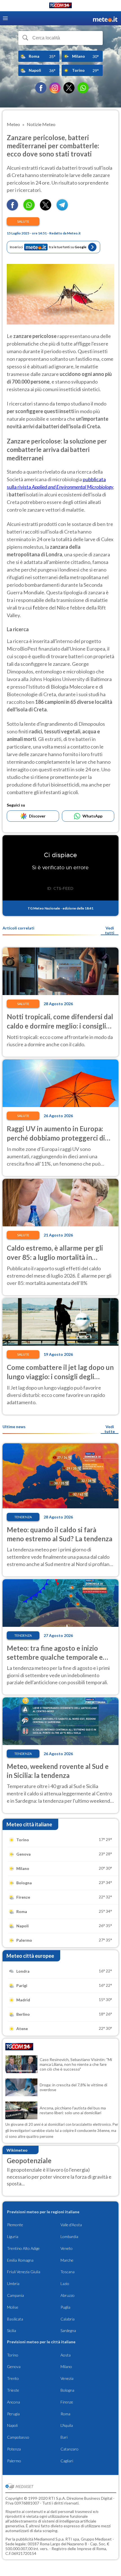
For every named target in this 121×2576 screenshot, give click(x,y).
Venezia (67, 2378)
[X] (69, 88)
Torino (13, 2355)
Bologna (67, 2390)
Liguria (13, 2236)
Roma (65, 2414)
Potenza (14, 2449)
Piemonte (15, 2225)
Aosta (66, 2355)
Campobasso (18, 2437)
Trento (13, 2378)
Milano (66, 2366)
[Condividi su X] (46, 209)
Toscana (68, 2272)
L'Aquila (67, 2425)
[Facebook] (41, 88)
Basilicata (15, 2319)
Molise (13, 2307)
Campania (15, 2295)
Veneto (67, 2248)
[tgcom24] (60, 6)
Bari (64, 2437)
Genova (14, 2366)
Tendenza (23, 1517)
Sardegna (68, 2330)
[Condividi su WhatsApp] (29, 209)
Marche (67, 2260)
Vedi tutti (110, 930)
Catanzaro (70, 2449)
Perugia (13, 2414)
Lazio (65, 2283)
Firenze (67, 2402)
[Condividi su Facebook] (12, 209)
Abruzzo (68, 2295)
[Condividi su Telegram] (62, 209)
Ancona (14, 2402)
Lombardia (69, 2236)
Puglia (65, 2307)
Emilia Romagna (20, 2260)
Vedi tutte (110, 1429)
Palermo (14, 2461)
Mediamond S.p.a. (49, 2539)
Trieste (13, 2390)
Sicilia (12, 2330)
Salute (23, 221)
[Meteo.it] (105, 18)
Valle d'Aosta (71, 2225)
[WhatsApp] (83, 88)
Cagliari (67, 2461)
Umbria (13, 2283)
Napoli (12, 2425)
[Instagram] (55, 88)
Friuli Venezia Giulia (24, 2272)
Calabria (68, 2319)
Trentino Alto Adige (23, 2248)
